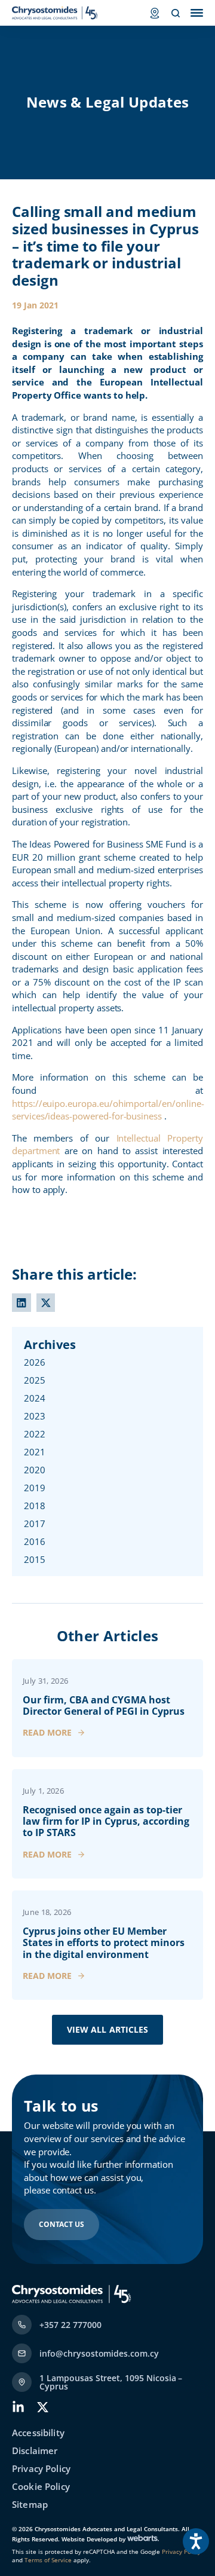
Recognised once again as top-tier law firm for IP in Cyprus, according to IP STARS (106, 1821)
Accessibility (38, 2433)
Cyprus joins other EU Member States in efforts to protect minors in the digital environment (104, 1942)
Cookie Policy (41, 2487)
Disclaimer (35, 2451)
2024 (35, 1398)
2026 (35, 1362)
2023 (35, 1416)
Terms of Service (47, 2560)
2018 (35, 1506)
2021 (35, 1452)
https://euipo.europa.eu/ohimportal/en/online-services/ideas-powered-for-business (108, 1110)
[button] (21, 1303)
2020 (35, 1470)
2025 (35, 1380)
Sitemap (30, 2505)
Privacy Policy (41, 2469)
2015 (35, 1559)
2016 (35, 1541)
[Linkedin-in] (18, 2407)
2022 (35, 1434)
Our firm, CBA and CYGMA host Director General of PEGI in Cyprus (104, 1705)
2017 (35, 1523)
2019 (35, 1488)
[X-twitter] (43, 2407)
